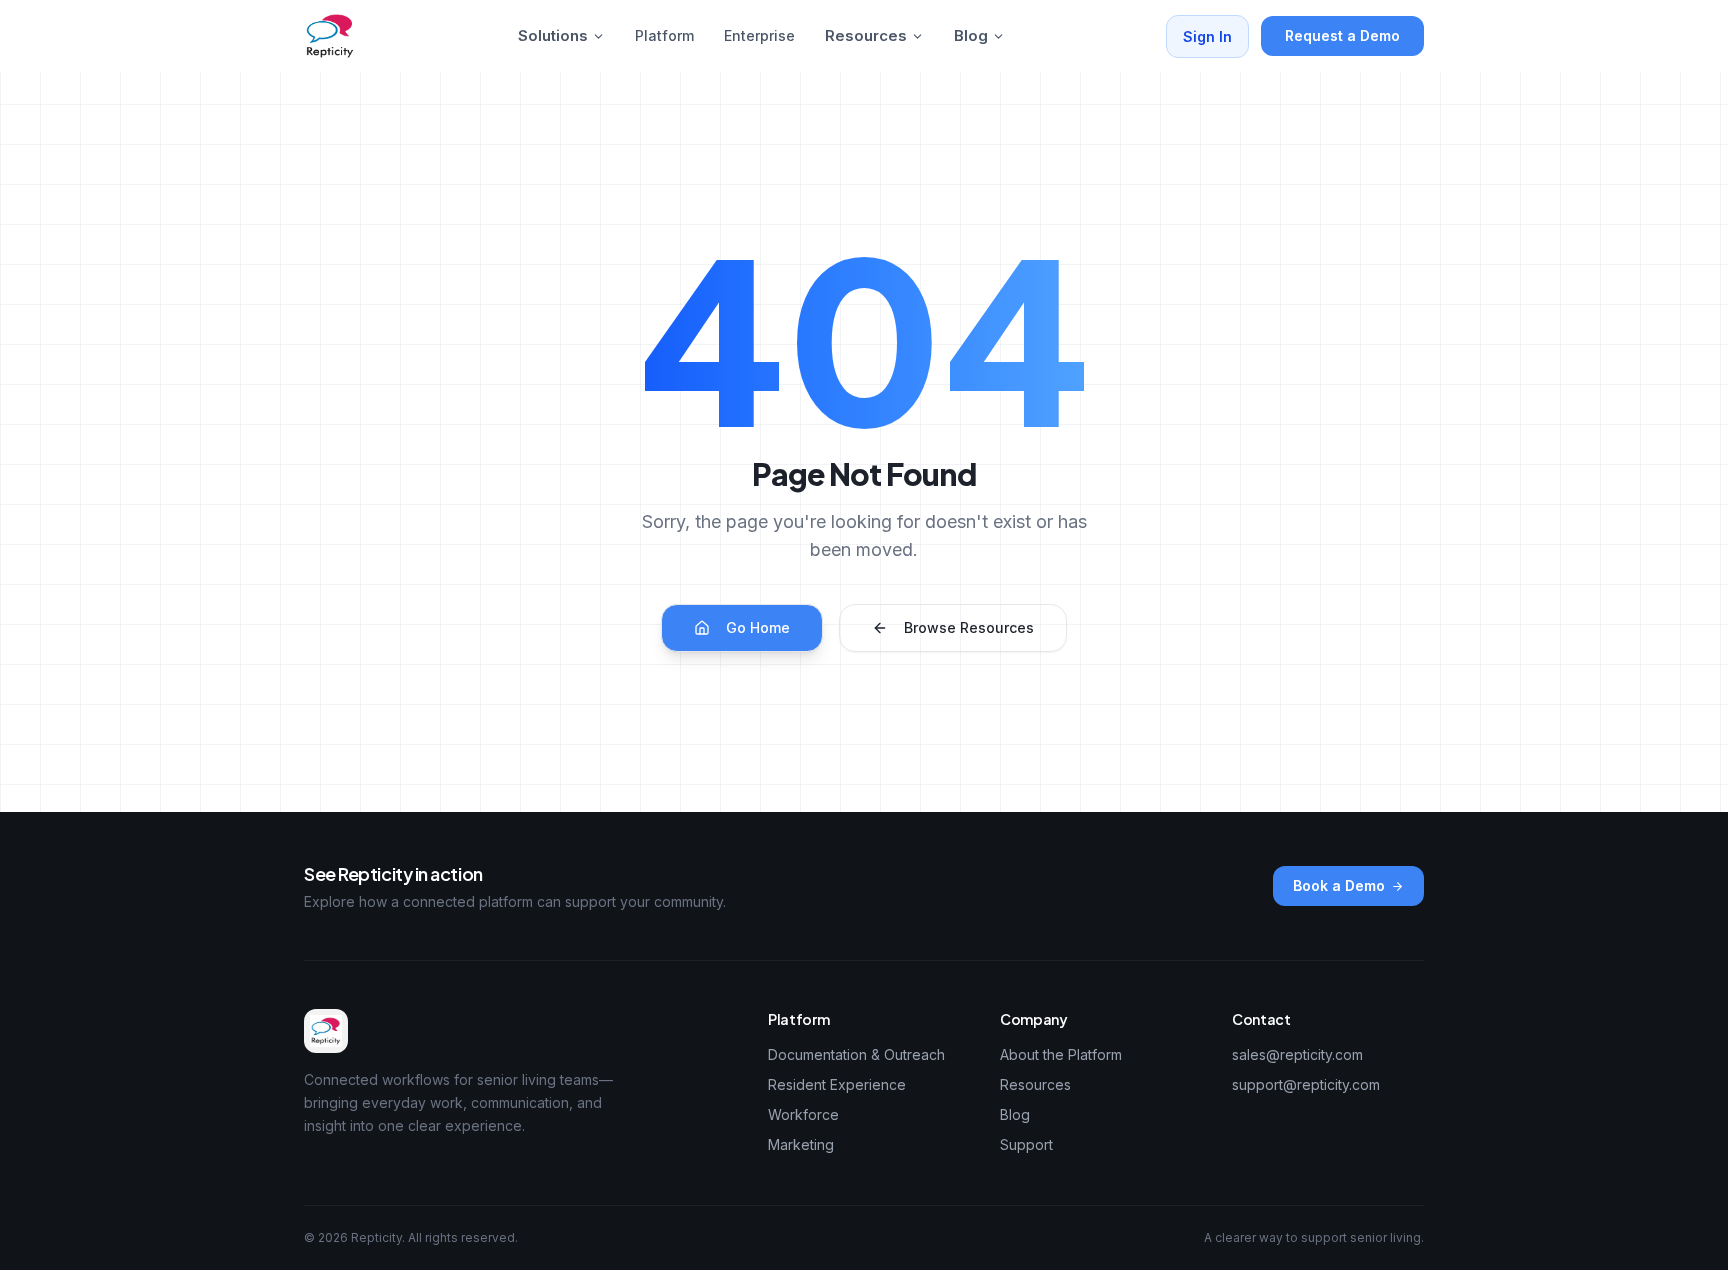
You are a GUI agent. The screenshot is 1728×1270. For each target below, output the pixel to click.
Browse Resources (969, 627)
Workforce (803, 1114)
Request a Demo (1342, 35)
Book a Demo (1339, 885)
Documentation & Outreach (856, 1054)
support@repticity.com (1306, 1084)
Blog (971, 35)
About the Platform (1061, 1054)
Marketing (801, 1144)
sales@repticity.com (1297, 1054)
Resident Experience (837, 1084)
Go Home (758, 627)
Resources (866, 35)
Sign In (1207, 36)
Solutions (553, 35)
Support (1026, 1144)
